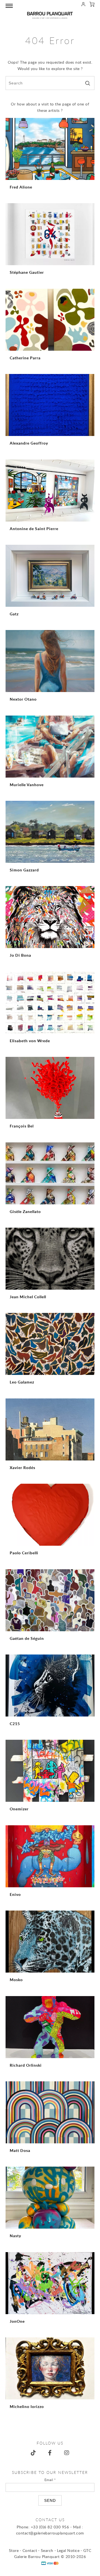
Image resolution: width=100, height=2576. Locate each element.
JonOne (17, 2321)
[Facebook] (50, 2453)
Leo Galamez (22, 1382)
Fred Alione (21, 187)
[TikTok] (33, 2453)
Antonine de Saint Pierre (34, 529)
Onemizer (19, 1809)
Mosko (16, 1980)
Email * (50, 2480)
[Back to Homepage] (50, 15)
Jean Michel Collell (28, 1297)
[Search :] (50, 83)
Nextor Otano (23, 699)
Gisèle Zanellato (25, 1211)
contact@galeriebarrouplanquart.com (50, 2533)
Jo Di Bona (20, 955)
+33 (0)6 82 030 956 (50, 2527)
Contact (30, 2550)
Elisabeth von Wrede (30, 1041)
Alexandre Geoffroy (29, 443)
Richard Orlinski (26, 2065)
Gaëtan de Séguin (27, 1638)
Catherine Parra (25, 358)
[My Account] (83, 5)
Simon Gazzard (24, 870)
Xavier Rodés (22, 1468)
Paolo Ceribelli (24, 1553)
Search (47, 2550)
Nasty (15, 2236)
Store (14, 2550)
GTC (87, 2550)
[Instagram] (67, 2453)
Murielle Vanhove (27, 785)
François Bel (22, 1126)
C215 (15, 1724)
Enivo (15, 1894)
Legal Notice (68, 2550)
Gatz (14, 614)
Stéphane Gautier (27, 272)
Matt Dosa (20, 2150)
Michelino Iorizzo (27, 2406)
